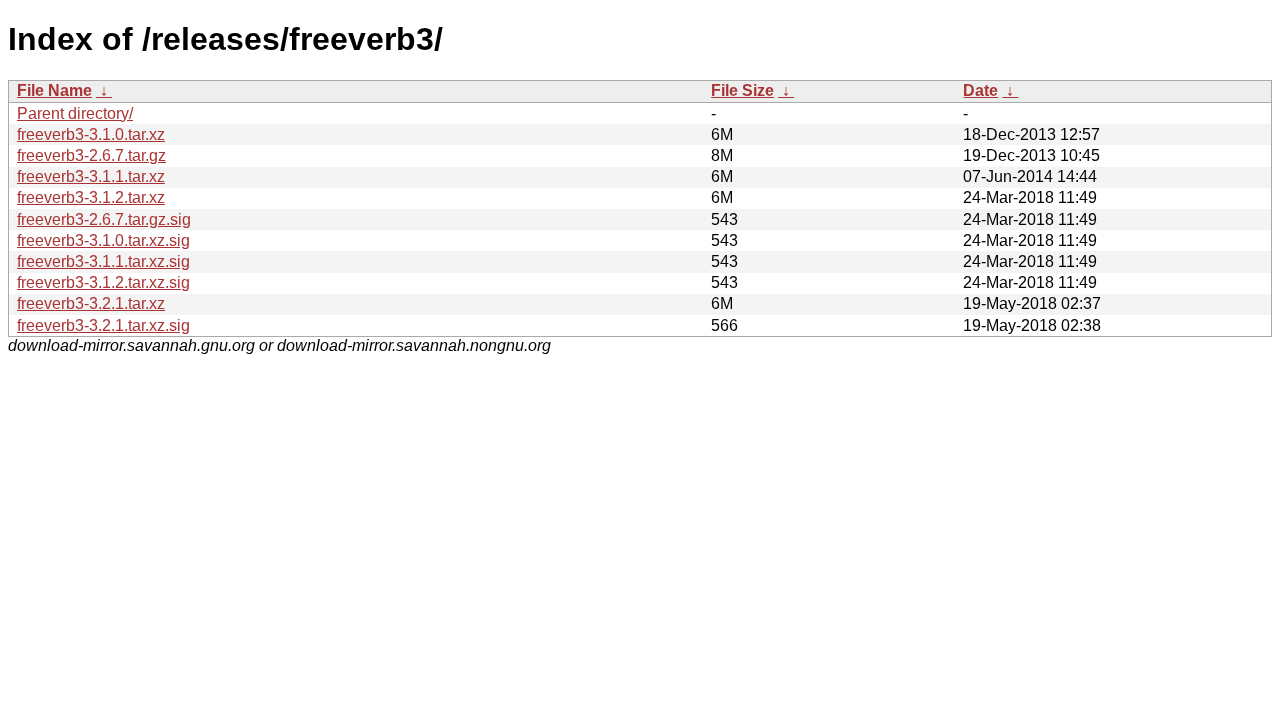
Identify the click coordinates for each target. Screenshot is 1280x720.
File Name (54, 90)
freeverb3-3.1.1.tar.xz (91, 176)
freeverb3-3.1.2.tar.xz (91, 197)
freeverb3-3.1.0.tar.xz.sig (103, 240)
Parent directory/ (75, 113)
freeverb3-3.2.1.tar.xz (91, 303)
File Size (742, 90)
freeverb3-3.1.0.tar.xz (91, 134)
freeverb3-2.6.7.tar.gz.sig (104, 219)
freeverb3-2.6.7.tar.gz (91, 155)
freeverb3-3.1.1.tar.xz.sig (103, 261)
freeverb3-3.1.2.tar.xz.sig (103, 282)
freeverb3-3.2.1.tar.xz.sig (103, 325)
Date (980, 90)
